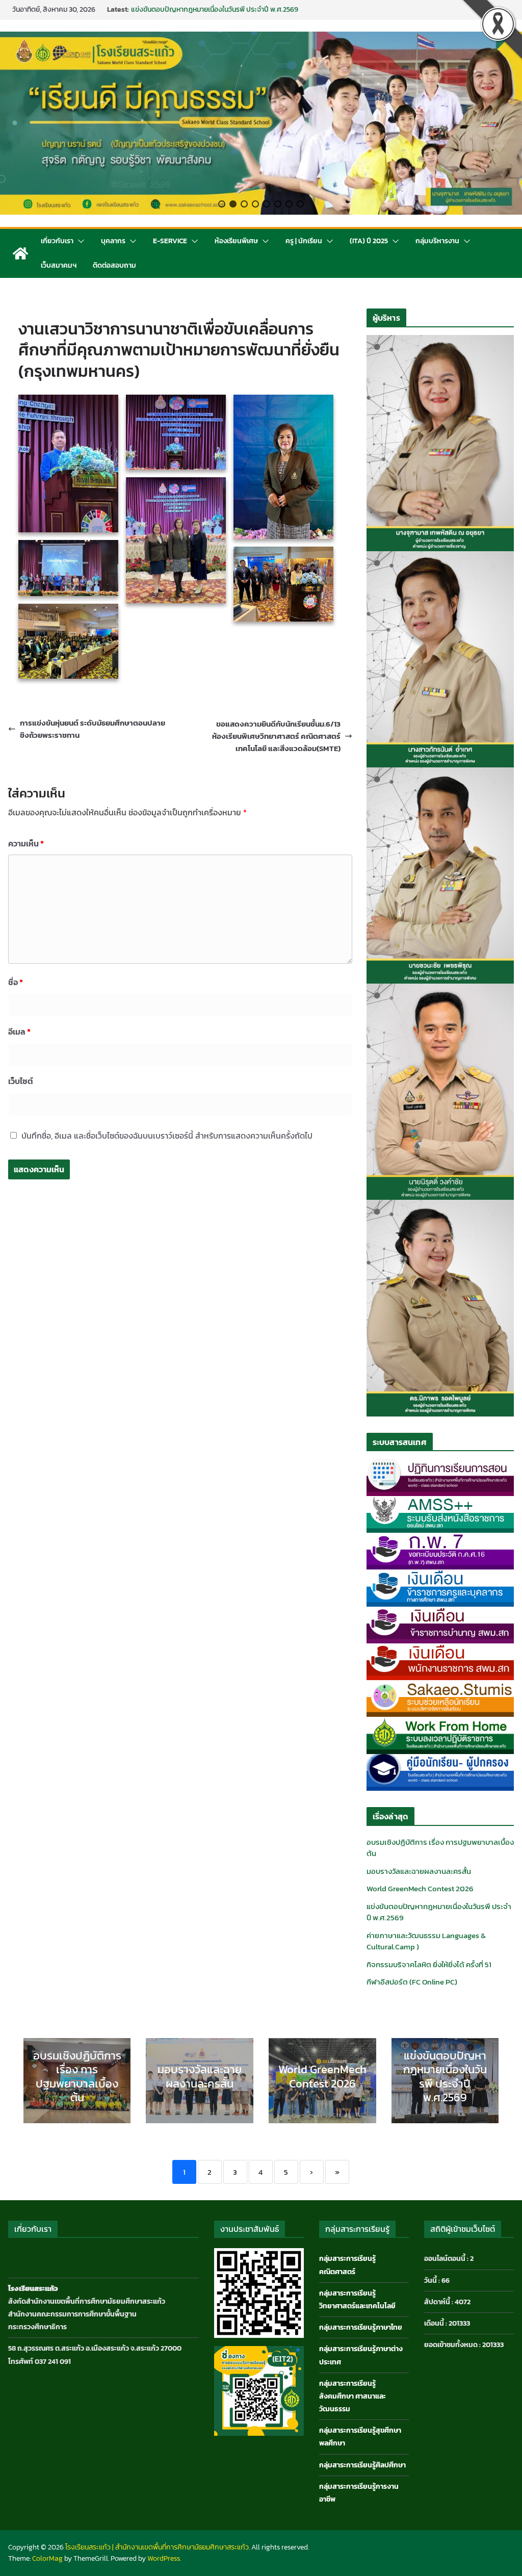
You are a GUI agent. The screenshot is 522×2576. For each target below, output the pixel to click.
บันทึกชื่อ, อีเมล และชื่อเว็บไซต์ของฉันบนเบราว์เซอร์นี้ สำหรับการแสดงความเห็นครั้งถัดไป (167, 1136)
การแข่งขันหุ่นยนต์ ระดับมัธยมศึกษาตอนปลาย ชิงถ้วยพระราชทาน (93, 729)
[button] (222, 204)
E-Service (170, 241)
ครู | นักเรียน (304, 241)
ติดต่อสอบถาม (114, 265)
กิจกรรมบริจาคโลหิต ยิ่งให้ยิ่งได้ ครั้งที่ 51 (429, 1964)
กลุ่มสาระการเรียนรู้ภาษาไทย (361, 2327)
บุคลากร (113, 241)
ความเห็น (26, 843)
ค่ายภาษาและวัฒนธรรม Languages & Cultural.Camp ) (426, 1941)
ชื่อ (16, 982)
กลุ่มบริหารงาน (437, 241)
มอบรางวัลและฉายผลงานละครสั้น (419, 1871)
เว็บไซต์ (21, 1081)
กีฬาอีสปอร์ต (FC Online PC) (412, 1982)
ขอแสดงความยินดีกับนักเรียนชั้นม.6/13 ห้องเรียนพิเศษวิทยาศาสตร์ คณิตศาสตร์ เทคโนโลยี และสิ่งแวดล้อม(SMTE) (276, 736)
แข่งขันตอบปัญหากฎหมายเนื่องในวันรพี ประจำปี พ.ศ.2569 (439, 1912)
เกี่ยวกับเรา (57, 241)
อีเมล (19, 1032)
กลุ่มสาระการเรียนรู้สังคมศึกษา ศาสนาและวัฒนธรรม (353, 2396)
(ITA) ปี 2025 (369, 241)
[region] (261, 123)
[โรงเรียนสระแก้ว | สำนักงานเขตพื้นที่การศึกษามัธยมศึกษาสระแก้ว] (20, 253)
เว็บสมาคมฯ (59, 265)
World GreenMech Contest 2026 (181, 9)
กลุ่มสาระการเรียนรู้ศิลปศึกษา (362, 2465)
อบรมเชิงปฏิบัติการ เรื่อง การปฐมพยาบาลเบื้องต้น (440, 1848)
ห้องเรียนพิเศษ (236, 241)
